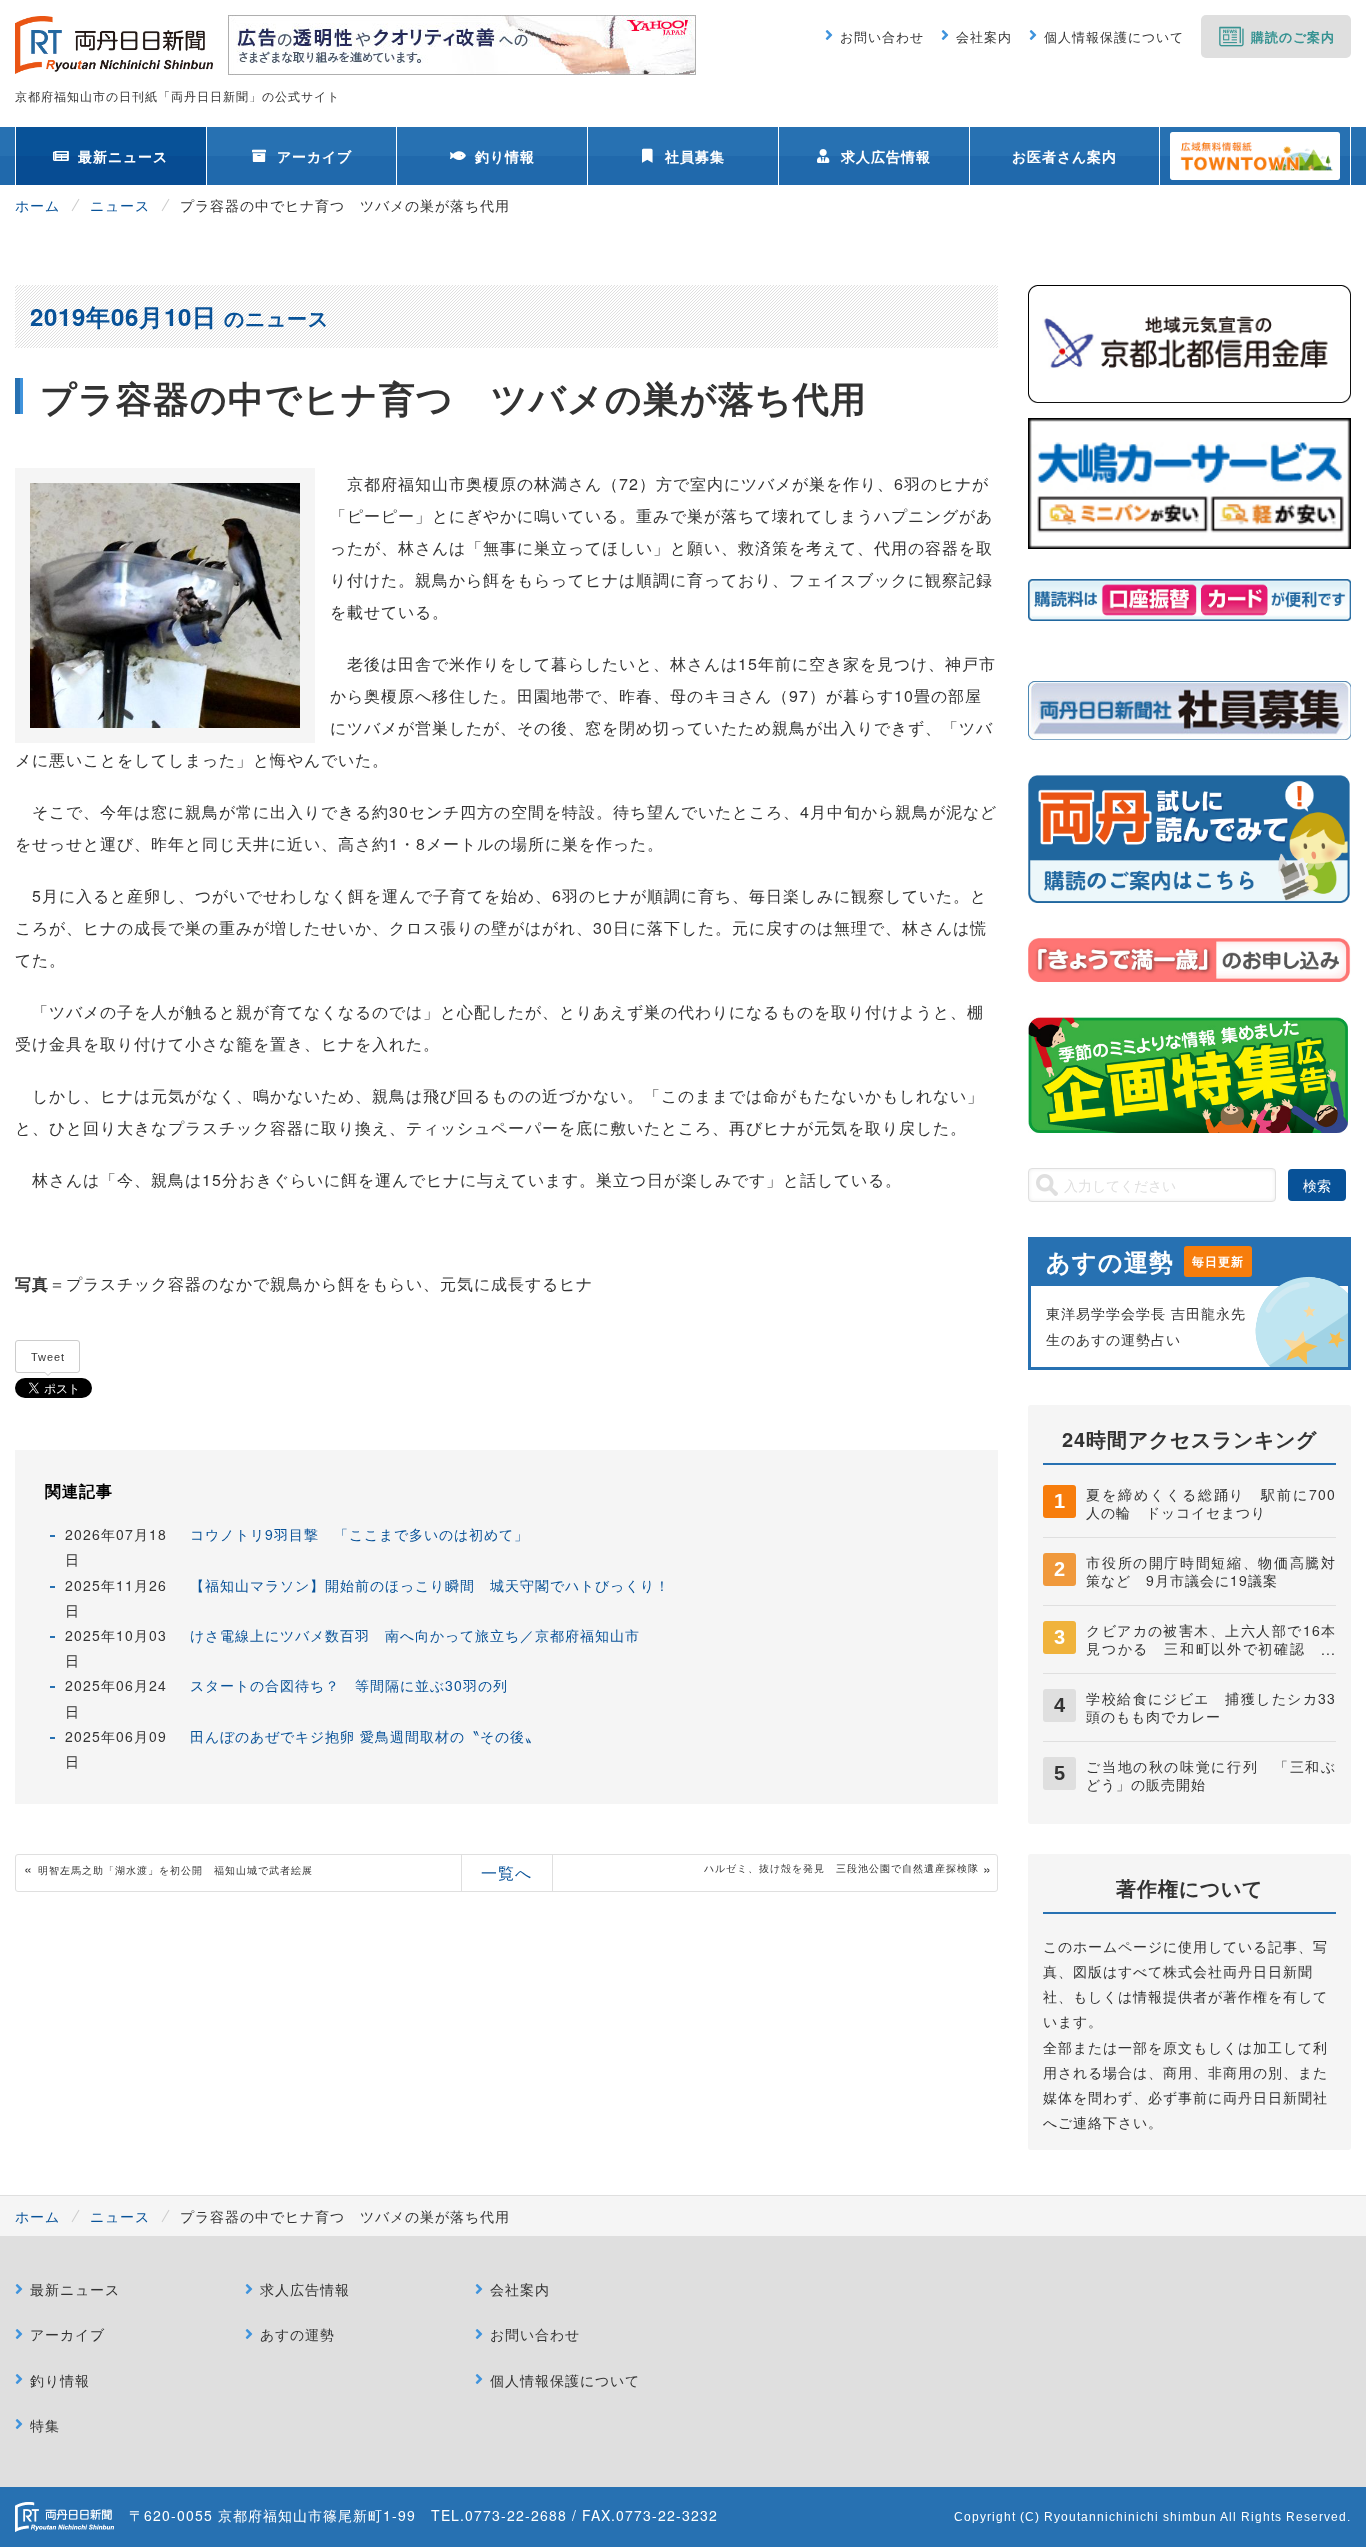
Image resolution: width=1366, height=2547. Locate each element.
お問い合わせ (882, 36)
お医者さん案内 (1064, 156)
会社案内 (984, 36)
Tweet (48, 1357)
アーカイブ (314, 156)
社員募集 (695, 156)
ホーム (37, 205)
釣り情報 (505, 156)
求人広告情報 (886, 156)
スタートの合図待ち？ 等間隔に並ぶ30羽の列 (349, 1685)
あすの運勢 (297, 2334)
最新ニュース (123, 156)
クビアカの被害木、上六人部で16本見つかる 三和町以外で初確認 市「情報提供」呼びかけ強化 (1211, 1648)
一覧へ (506, 1872)
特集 (45, 2425)
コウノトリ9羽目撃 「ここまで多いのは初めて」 (359, 1534)
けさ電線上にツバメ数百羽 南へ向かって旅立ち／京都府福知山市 (415, 1635)
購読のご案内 (1293, 36)
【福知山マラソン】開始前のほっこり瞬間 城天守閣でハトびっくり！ (430, 1585)
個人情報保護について (1114, 36)
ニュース (120, 205)
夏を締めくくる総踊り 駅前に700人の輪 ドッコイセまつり (1211, 1503)
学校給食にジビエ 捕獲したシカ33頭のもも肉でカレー (1211, 1707)
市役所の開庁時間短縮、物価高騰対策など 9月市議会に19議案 (1211, 1571)
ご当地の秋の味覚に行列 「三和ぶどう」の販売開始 (1211, 1775)
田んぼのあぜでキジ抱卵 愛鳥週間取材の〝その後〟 (365, 1736)
